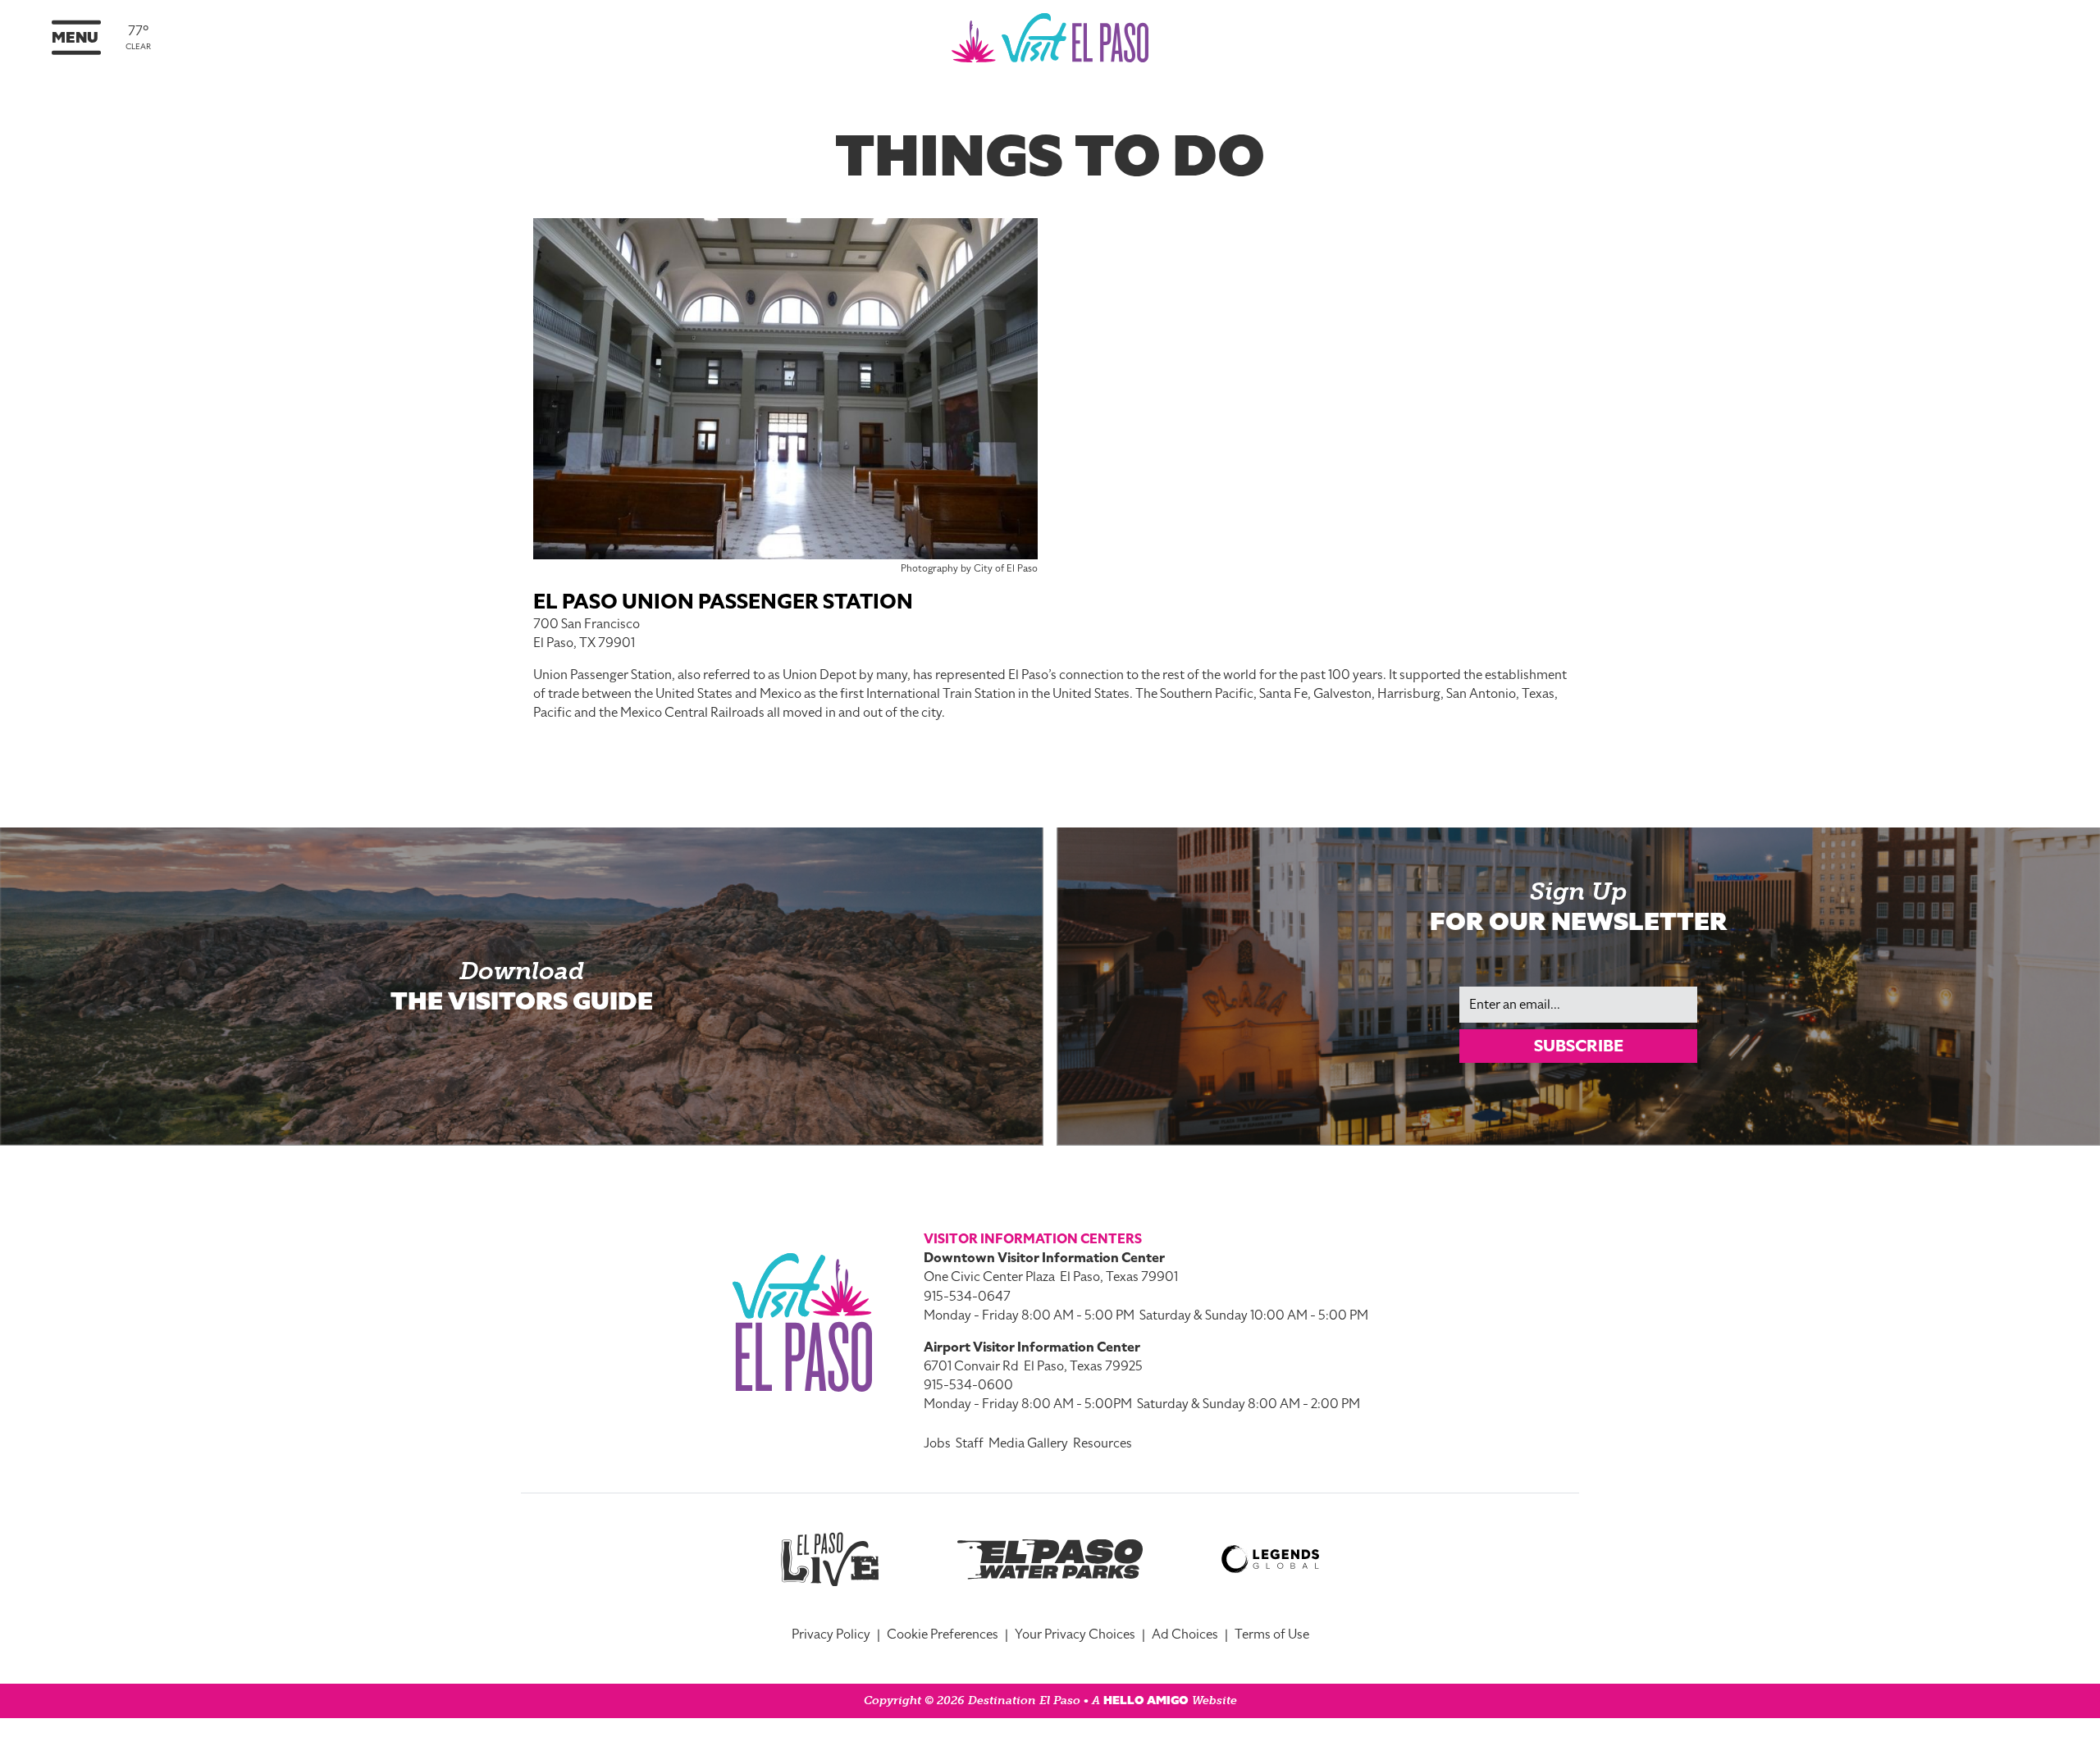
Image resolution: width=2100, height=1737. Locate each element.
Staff (970, 1443)
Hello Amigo (1146, 1701)
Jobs (937, 1443)
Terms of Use (1272, 1634)
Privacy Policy (831, 1634)
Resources (1102, 1443)
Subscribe (1579, 1046)
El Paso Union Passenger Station (723, 602)
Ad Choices (1185, 1634)
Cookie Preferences (943, 1634)
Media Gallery (1028, 1443)
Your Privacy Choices (1075, 1634)
